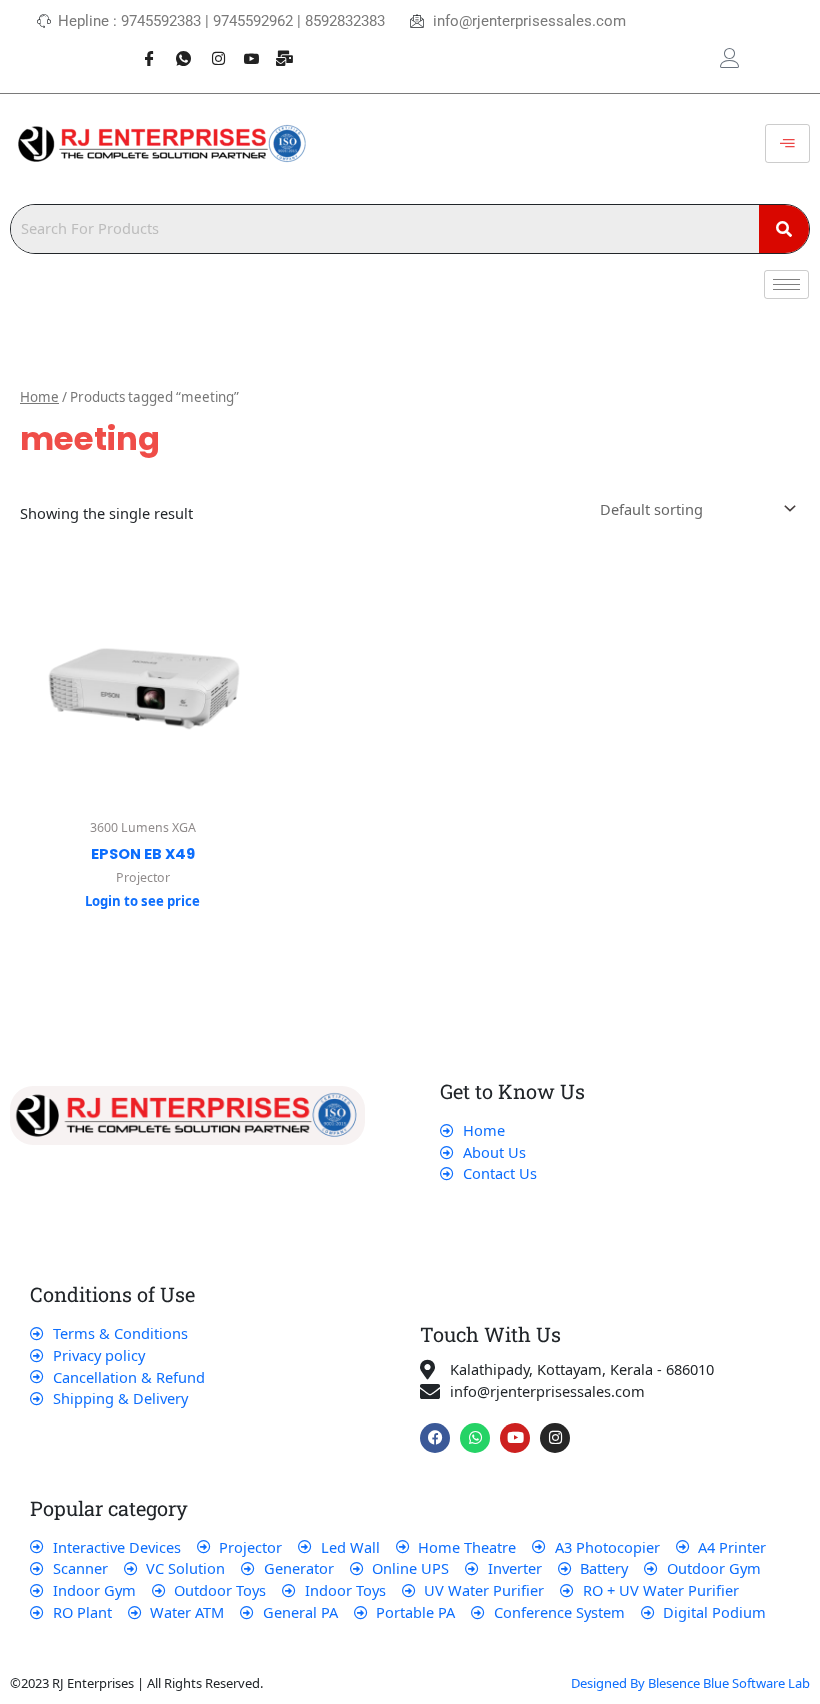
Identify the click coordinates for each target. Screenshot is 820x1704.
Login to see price (142, 901)
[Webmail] (278, 48)
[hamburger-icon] (787, 144)
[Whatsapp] (176, 48)
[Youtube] (244, 48)
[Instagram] (210, 48)
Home (39, 397)
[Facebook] (142, 48)
